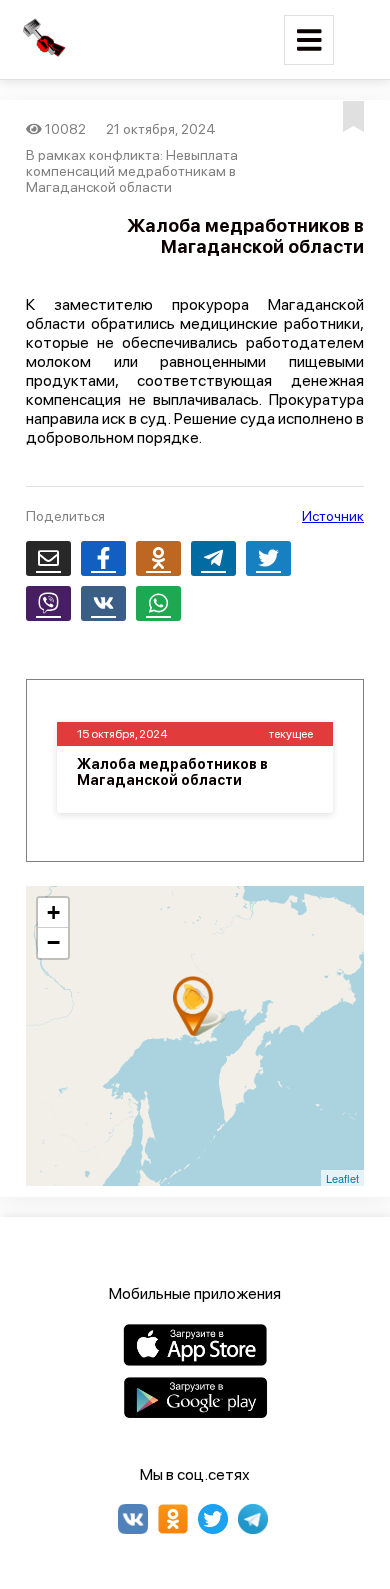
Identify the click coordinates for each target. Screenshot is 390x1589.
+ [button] (53, 912)
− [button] (53, 942)
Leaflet (342, 1178)
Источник (333, 516)
